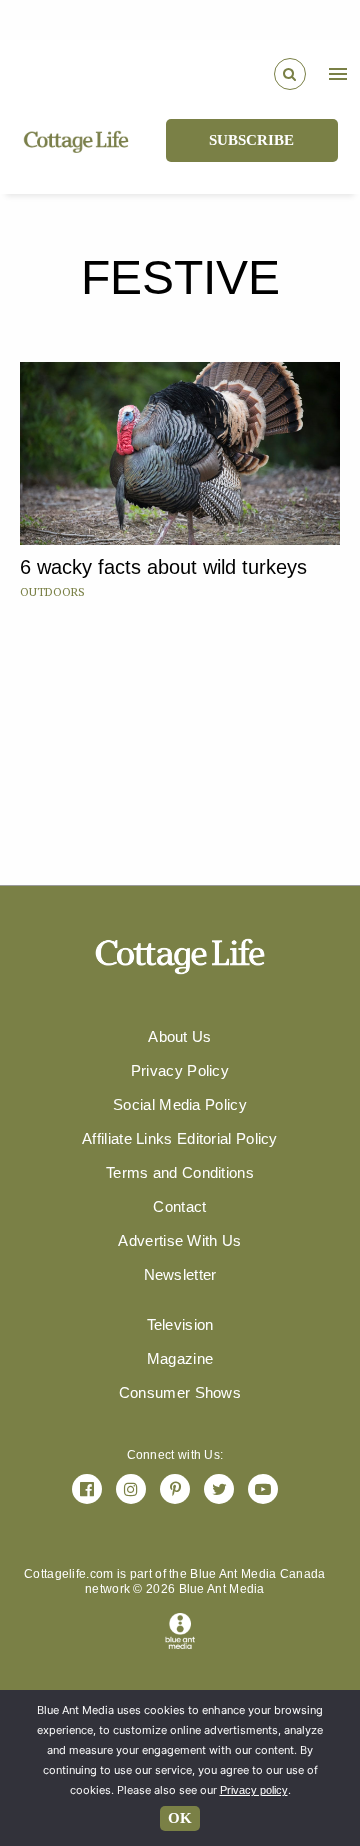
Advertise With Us (179, 1240)
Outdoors (52, 591)
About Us (179, 1036)
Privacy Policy (180, 1070)
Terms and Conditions (180, 1172)
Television (180, 1324)
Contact (179, 1206)
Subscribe (251, 140)
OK (180, 1818)
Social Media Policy (180, 1104)
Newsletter (180, 1274)
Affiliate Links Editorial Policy (180, 1138)
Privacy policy (254, 1790)
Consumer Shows (180, 1392)
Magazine (180, 1358)
